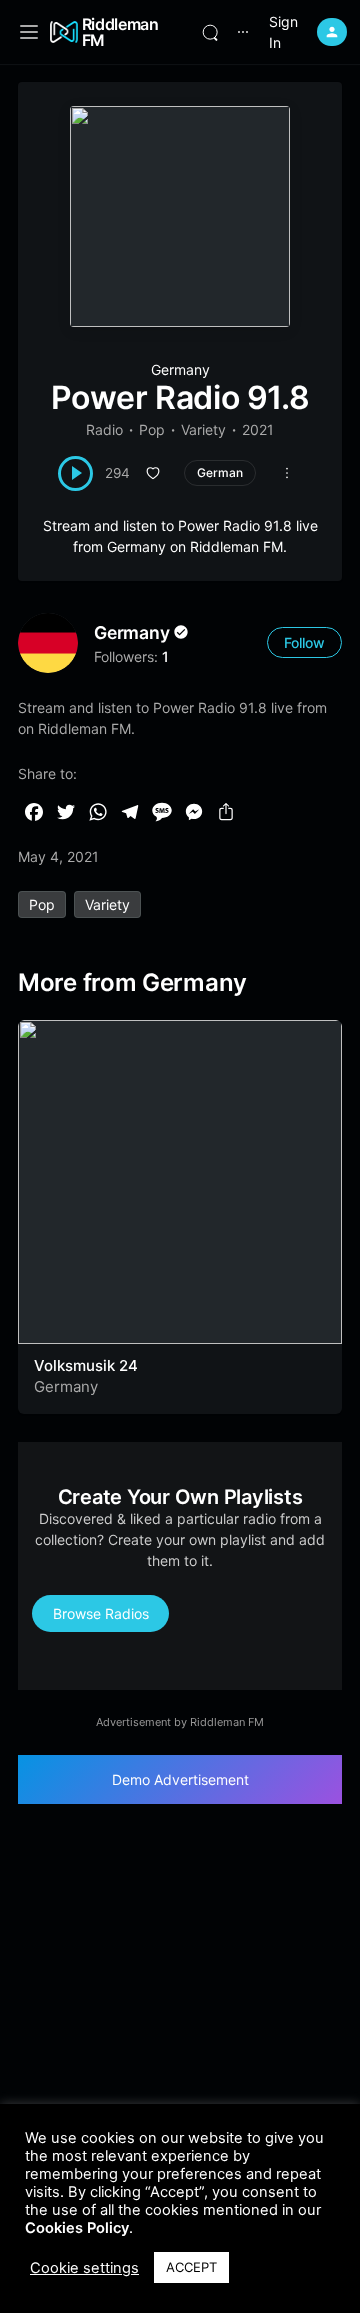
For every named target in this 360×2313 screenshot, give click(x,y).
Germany (180, 369)
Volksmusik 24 (86, 1365)
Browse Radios (101, 1613)
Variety (203, 429)
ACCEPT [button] (191, 2267)
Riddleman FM (120, 32)
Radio (104, 429)
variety (107, 904)
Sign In (283, 32)
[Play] (75, 473)
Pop (152, 429)
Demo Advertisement (180, 1779)
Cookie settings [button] (84, 2268)
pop (42, 904)
